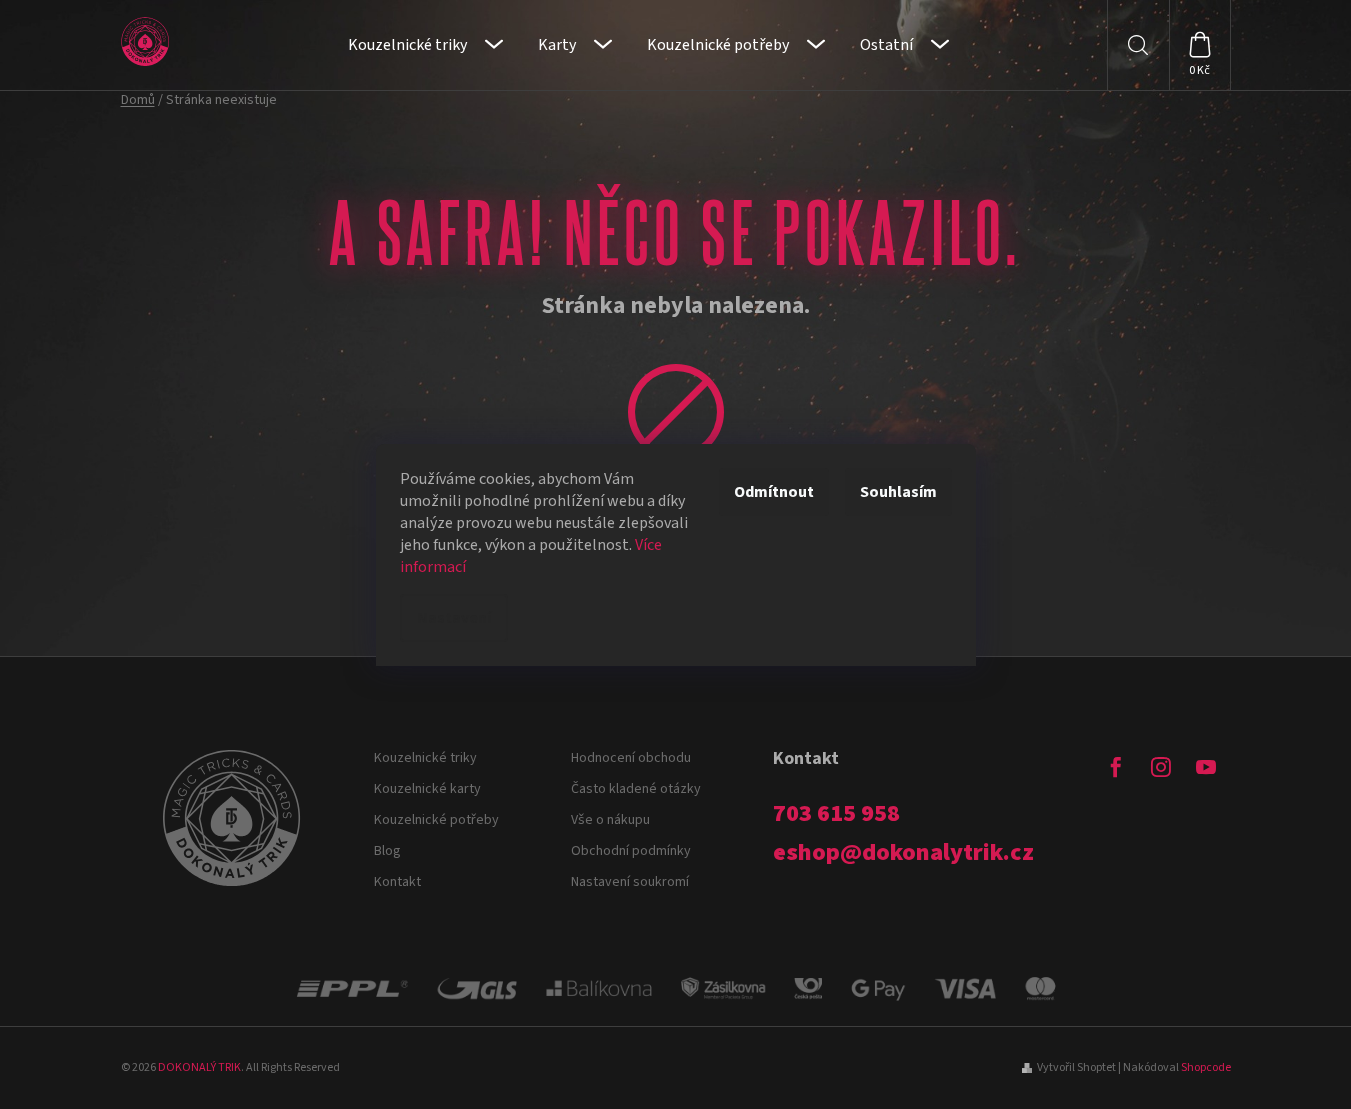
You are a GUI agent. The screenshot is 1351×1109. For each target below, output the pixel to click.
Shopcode (1206, 1067)
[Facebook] (1116, 767)
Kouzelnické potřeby (436, 820)
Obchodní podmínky (631, 851)
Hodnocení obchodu (631, 758)
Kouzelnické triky (425, 758)
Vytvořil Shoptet (1076, 1067)
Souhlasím (898, 492)
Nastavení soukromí (630, 882)
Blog (387, 851)
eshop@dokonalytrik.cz (903, 853)
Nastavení (454, 618)
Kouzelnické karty (427, 789)
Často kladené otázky (636, 789)
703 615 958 (836, 814)
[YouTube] (1206, 767)
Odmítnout (774, 492)
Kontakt (397, 882)
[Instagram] (1161, 767)
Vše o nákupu (610, 820)
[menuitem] (425, 45)
